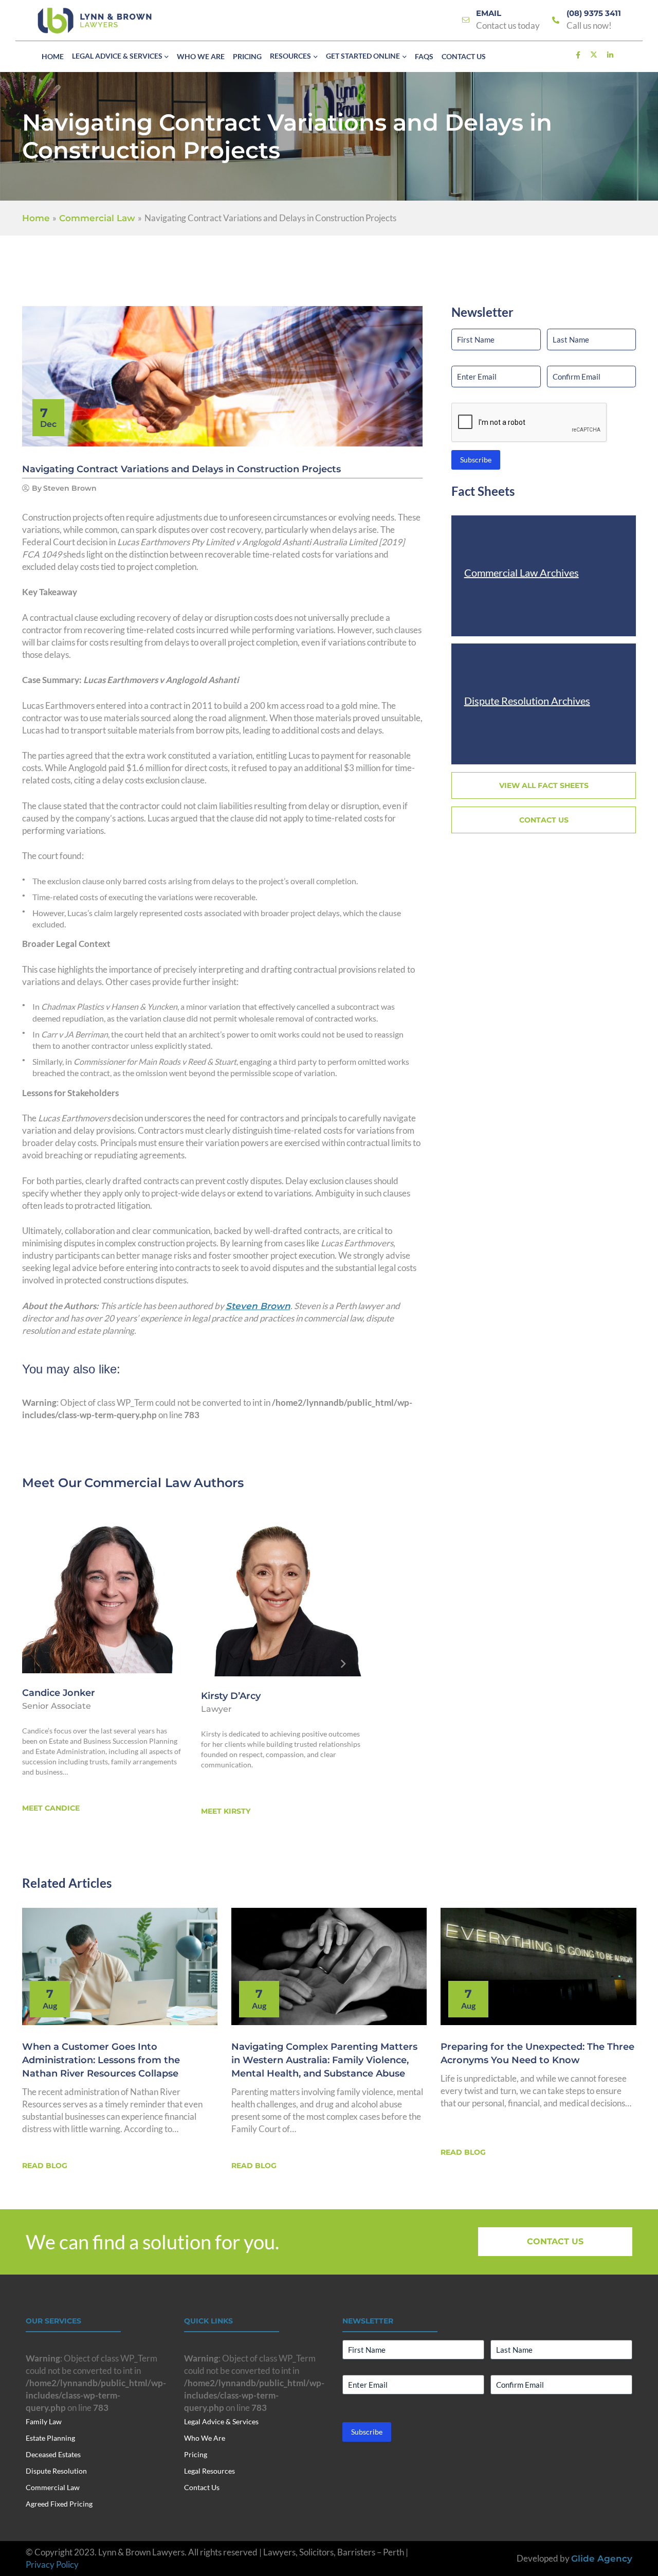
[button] (166, 57)
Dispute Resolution (56, 2471)
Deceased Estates (53, 2454)
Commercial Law (138, 1483)
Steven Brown (258, 1306)
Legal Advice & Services (221, 2421)
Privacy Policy (52, 2564)
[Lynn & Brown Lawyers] (95, 21)
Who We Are (205, 2438)
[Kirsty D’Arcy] (282, 1594)
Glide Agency (602, 2559)
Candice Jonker (59, 1693)
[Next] (343, 1664)
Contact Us (202, 2487)
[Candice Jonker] (103, 1593)
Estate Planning (50, 2438)
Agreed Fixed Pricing (59, 2504)
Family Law (44, 2421)
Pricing (196, 2454)
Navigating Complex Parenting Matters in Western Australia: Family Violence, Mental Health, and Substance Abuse (324, 2060)
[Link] (466, 20)
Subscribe (476, 460)
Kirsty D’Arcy (231, 1696)
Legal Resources (209, 2471)
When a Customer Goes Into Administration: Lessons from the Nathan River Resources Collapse (101, 2060)
